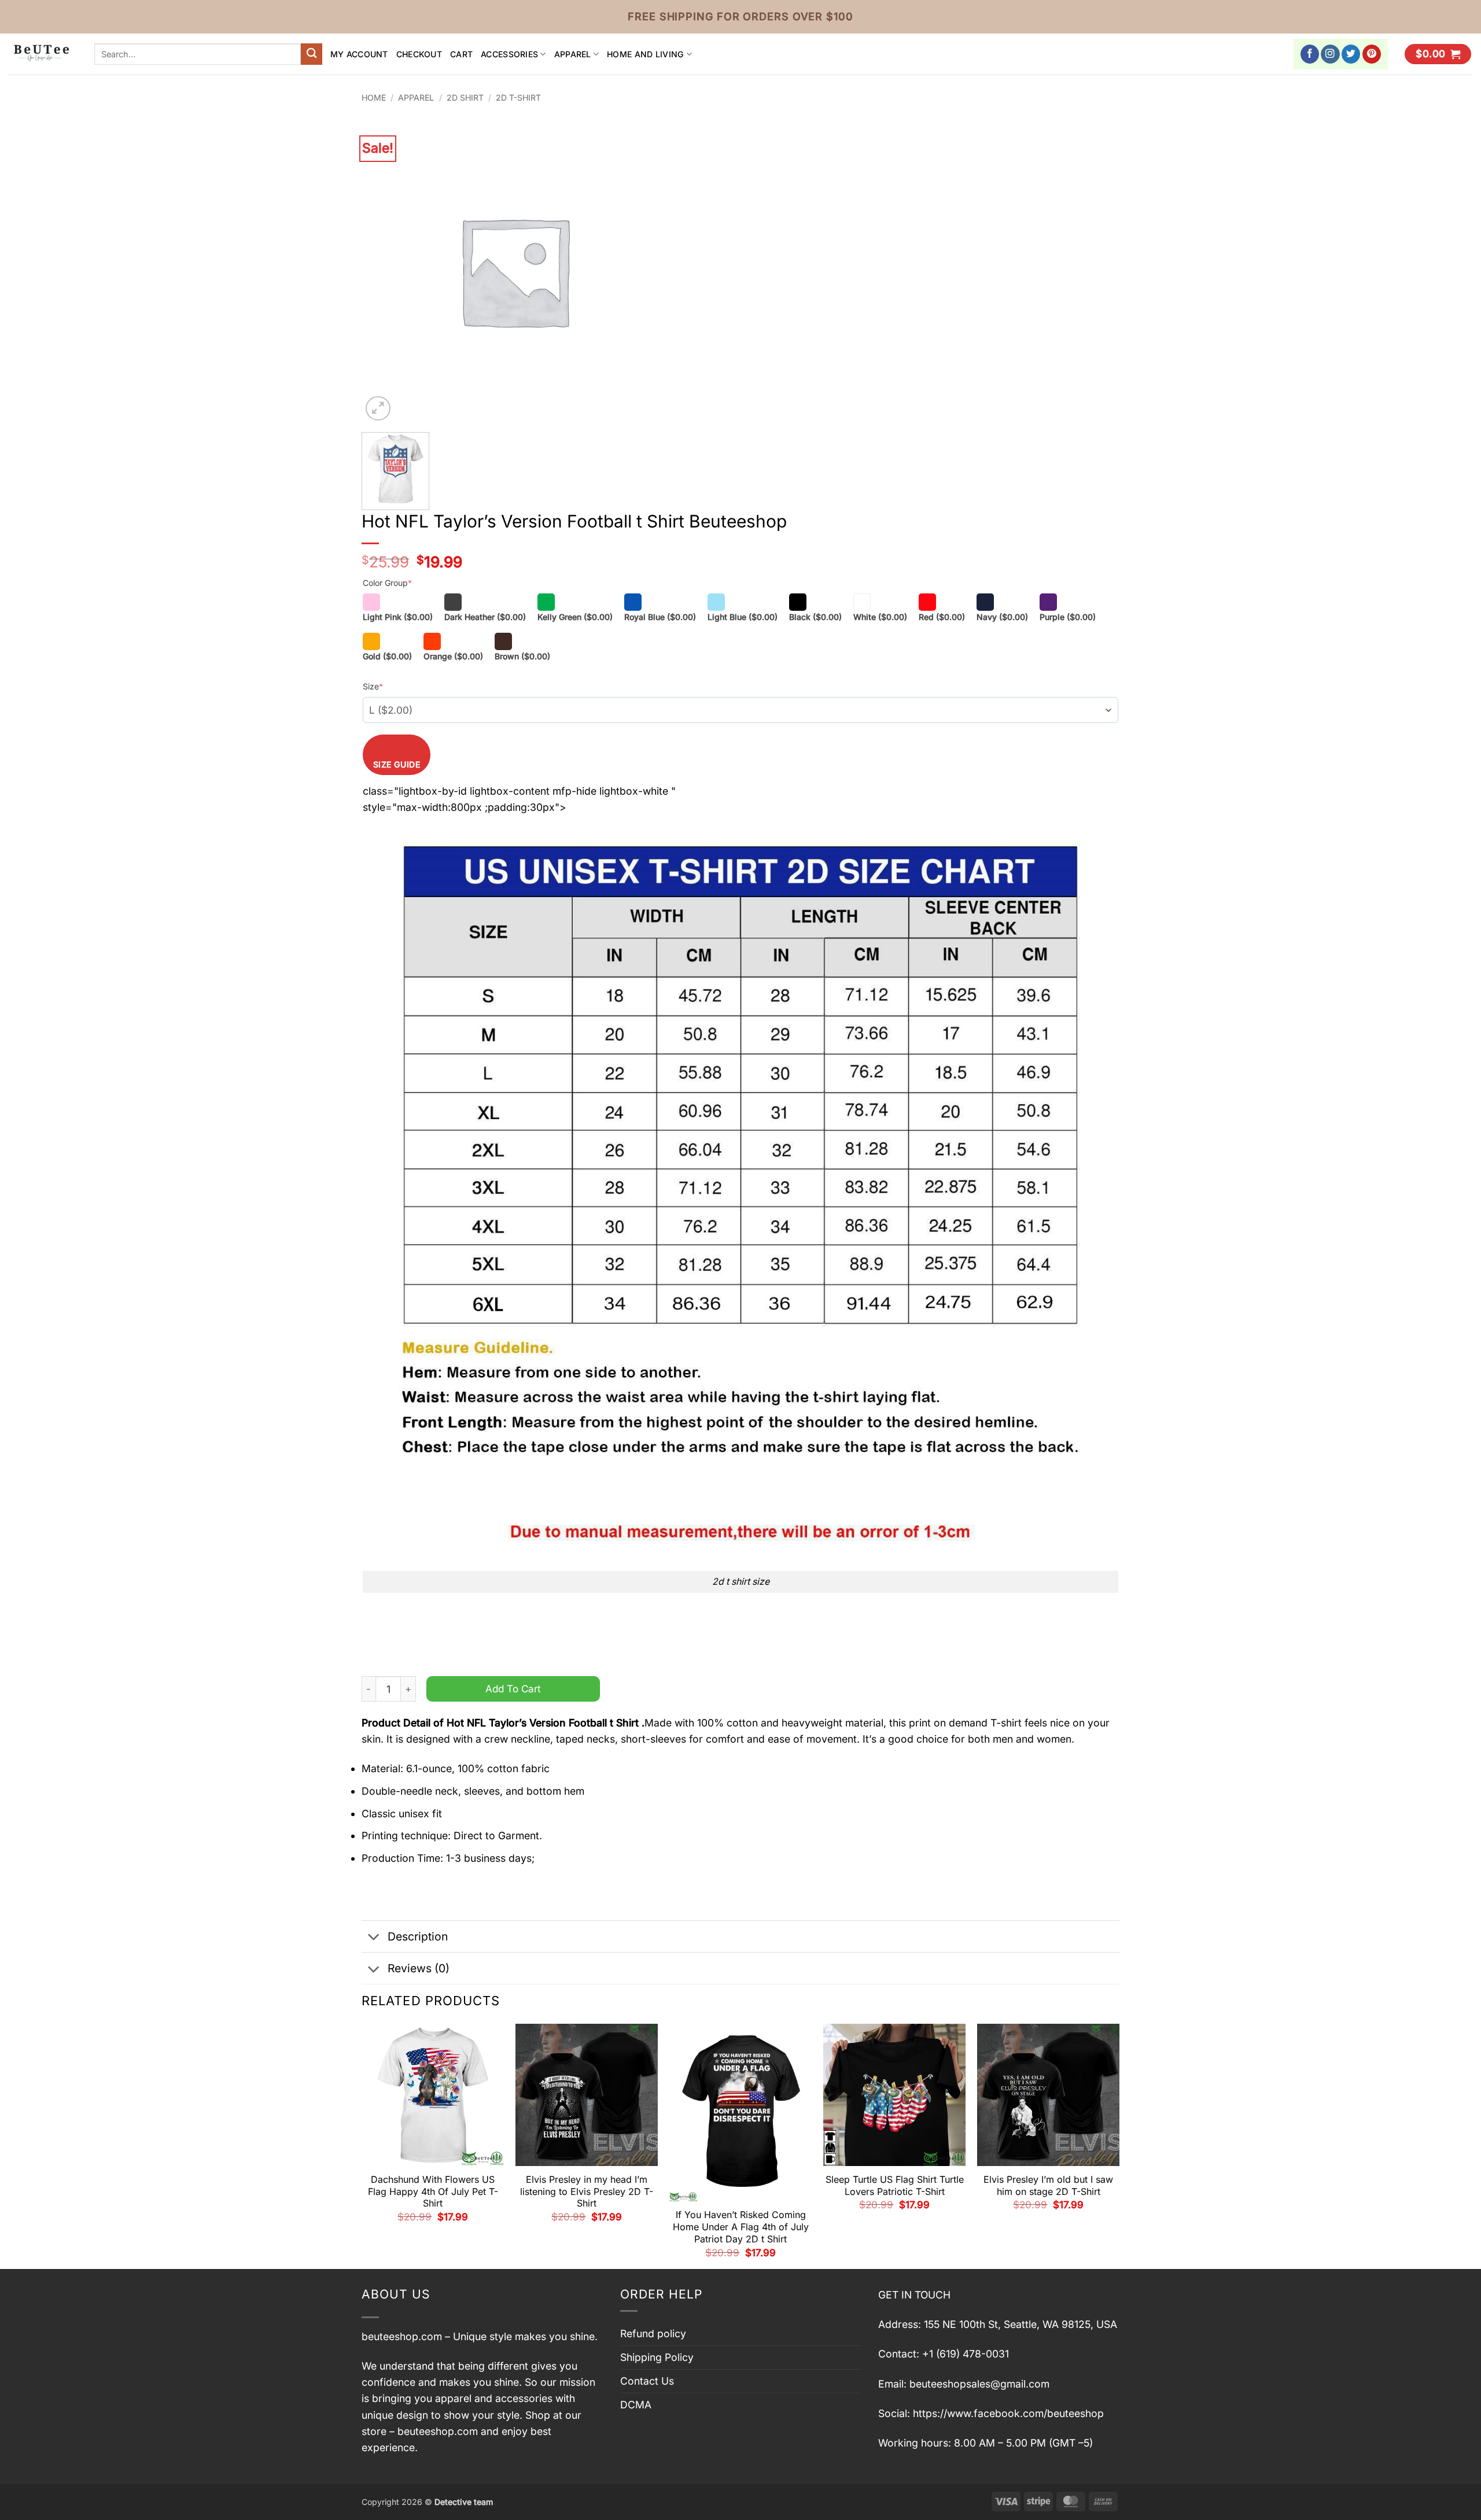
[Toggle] (374, 1938)
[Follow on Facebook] (1310, 54)
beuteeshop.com (402, 2336)
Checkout (419, 54)
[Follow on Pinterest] (1372, 54)
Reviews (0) (419, 1968)
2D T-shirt (518, 97)
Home (374, 97)
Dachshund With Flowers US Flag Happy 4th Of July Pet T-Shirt (433, 2191)
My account (359, 54)
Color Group (387, 583)
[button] (1438, 54)
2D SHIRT (465, 97)
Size (373, 686)
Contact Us (647, 2381)
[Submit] (312, 54)
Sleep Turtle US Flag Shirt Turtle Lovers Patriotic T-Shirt (895, 2185)
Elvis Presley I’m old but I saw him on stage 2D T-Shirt (1048, 2185)
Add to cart (513, 1689)
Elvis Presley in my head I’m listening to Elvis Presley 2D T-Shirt (587, 2191)
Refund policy (653, 2333)
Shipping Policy (657, 2357)
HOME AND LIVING (645, 54)
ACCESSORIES (509, 54)
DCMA (636, 2405)
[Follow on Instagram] (1330, 54)
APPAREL (573, 54)
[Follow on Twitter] (1351, 54)
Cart (461, 54)
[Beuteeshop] (43, 54)
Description (418, 1936)
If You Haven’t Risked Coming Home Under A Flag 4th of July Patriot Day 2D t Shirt (741, 2227)
